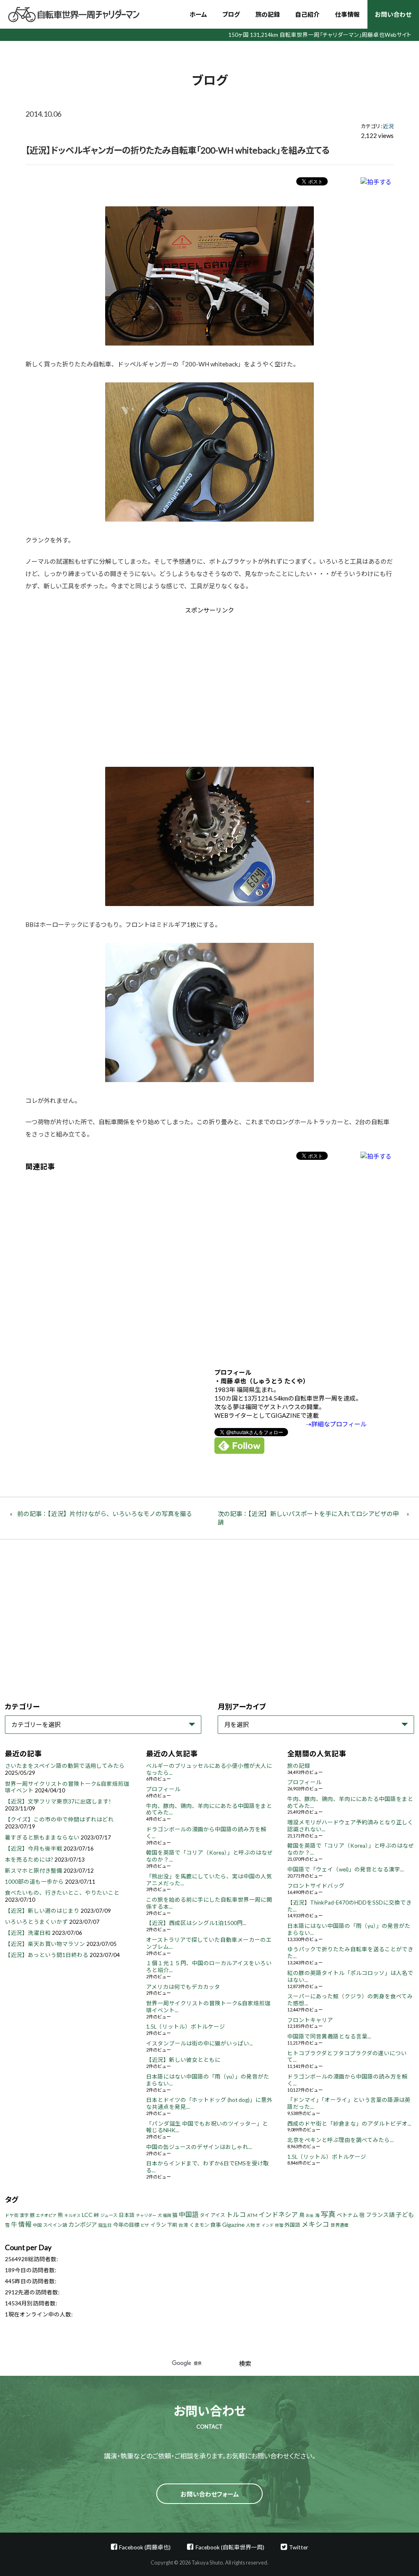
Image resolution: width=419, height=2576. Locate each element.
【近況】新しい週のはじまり (42, 1911)
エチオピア (46, 2215)
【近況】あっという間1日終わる (47, 1955)
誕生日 (105, 2225)
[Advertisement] (140, 684)
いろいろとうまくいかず (36, 1922)
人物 (250, 2225)
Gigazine (233, 2225)
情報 (25, 2224)
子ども (405, 2214)
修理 (279, 2225)
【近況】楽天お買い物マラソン (45, 1944)
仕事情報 (347, 14)
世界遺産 (340, 2225)
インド (268, 2225)
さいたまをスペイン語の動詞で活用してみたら (65, 1766)
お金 (310, 2215)
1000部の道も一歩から (34, 1882)
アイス (218, 2215)
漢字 (24, 2215)
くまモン (199, 2225)
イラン (158, 2225)
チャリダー (146, 2215)
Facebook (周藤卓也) (145, 2547)
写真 (328, 2214)
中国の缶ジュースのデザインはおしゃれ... (199, 2147)
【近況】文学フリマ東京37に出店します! (58, 1801)
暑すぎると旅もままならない (42, 1837)
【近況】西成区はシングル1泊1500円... (196, 1923)
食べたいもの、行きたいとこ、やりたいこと (62, 1893)
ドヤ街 (12, 2215)
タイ (205, 2215)
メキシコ (315, 2224)
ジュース (109, 2215)
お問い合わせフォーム (210, 2494)
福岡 (167, 2215)
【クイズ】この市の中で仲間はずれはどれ (59, 1819)
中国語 (189, 2214)
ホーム (198, 14)
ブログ (231, 14)
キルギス (72, 2215)
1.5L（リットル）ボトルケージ (186, 2027)
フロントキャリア (310, 2020)
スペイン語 (55, 2225)
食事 (216, 2225)
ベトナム (347, 2215)
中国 (37, 2225)
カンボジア (83, 2225)
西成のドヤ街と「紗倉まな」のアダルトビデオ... (349, 2124)
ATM (252, 2215)
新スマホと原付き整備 (34, 1871)
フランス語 (380, 2215)
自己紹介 (307, 14)
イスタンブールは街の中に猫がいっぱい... (199, 2043)
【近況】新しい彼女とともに (183, 2060)
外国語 (292, 2225)
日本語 (127, 2215)
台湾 (183, 2225)
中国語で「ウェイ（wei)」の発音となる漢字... (346, 1869)
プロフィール (163, 1789)
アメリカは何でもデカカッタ (183, 1987)
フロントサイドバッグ (316, 1886)
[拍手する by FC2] (376, 182)
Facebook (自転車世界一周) (230, 2547)
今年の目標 (126, 2225)
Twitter (298, 2547)
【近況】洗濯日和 (28, 1933)
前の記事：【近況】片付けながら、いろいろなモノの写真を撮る (105, 1514)
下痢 (172, 2225)
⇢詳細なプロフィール (336, 1424)
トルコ (236, 2214)
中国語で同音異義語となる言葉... (329, 2036)
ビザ (145, 2225)
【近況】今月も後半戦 (34, 1848)
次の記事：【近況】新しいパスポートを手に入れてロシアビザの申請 (308, 1518)
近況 (388, 126)
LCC (87, 2215)
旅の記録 (268, 14)
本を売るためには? (29, 1860)
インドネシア (278, 2214)
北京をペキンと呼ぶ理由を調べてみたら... (340, 2140)
